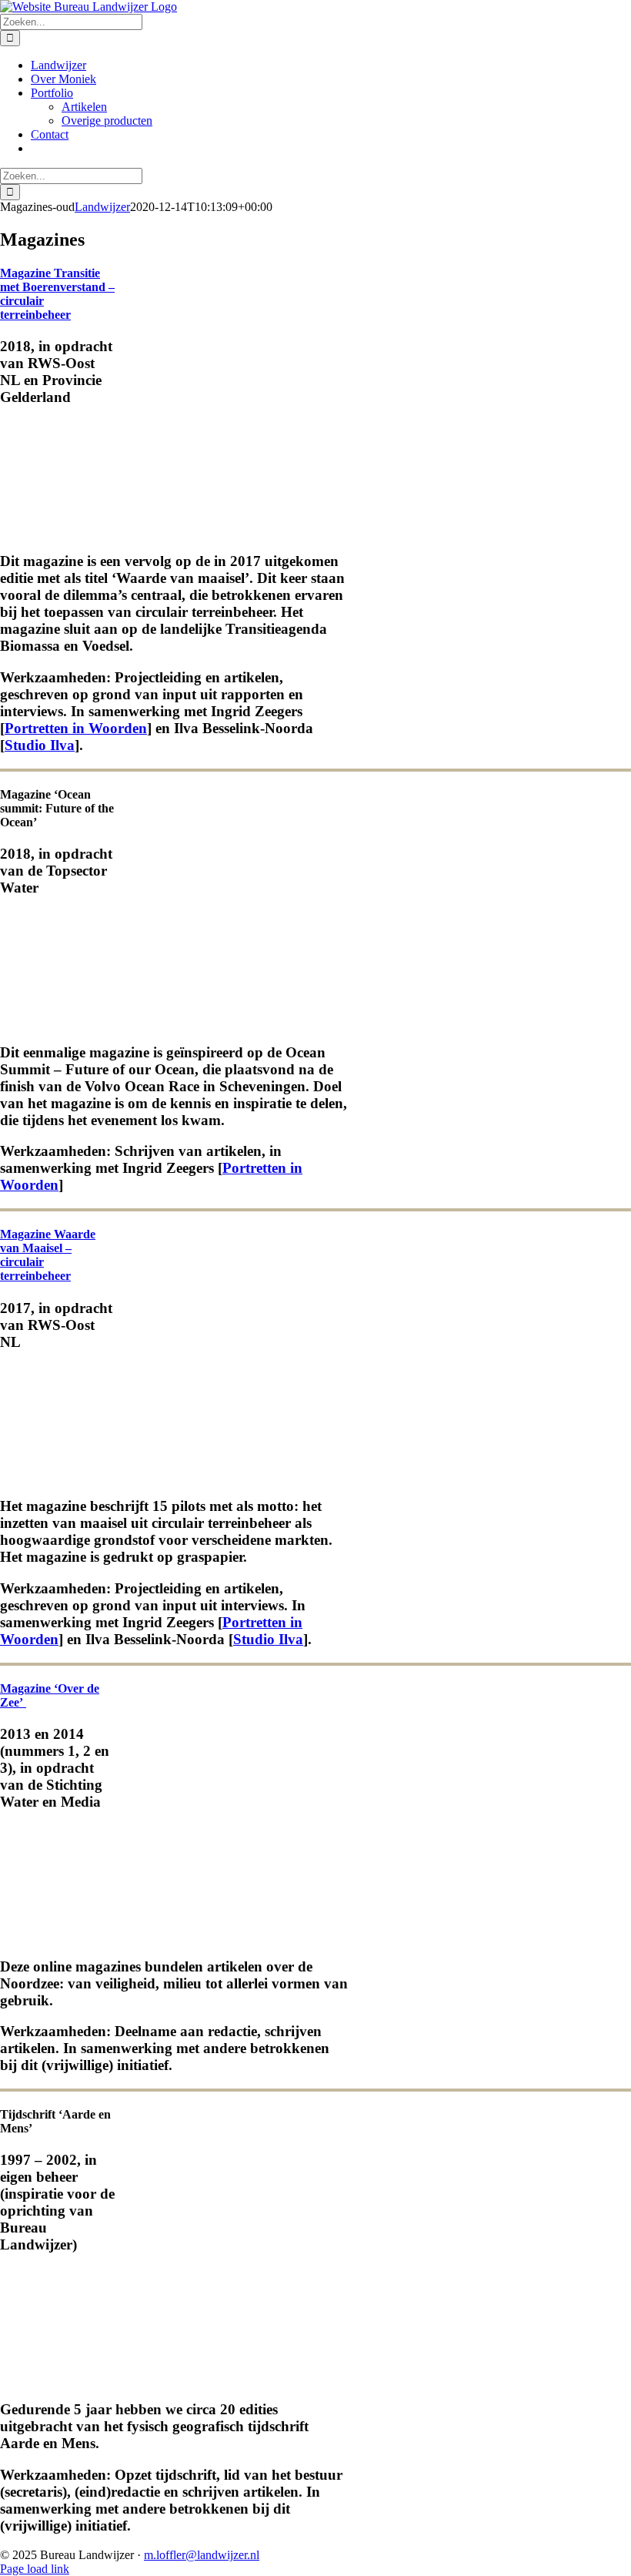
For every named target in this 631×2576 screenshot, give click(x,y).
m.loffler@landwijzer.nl (202, 2555)
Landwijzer (102, 207)
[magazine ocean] (58, 1022)
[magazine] (58, 532)
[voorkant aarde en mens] (58, 2379)
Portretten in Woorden (76, 728)
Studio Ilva (40, 745)
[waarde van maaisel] (58, 1476)
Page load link (35, 2569)
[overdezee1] (58, 1936)
